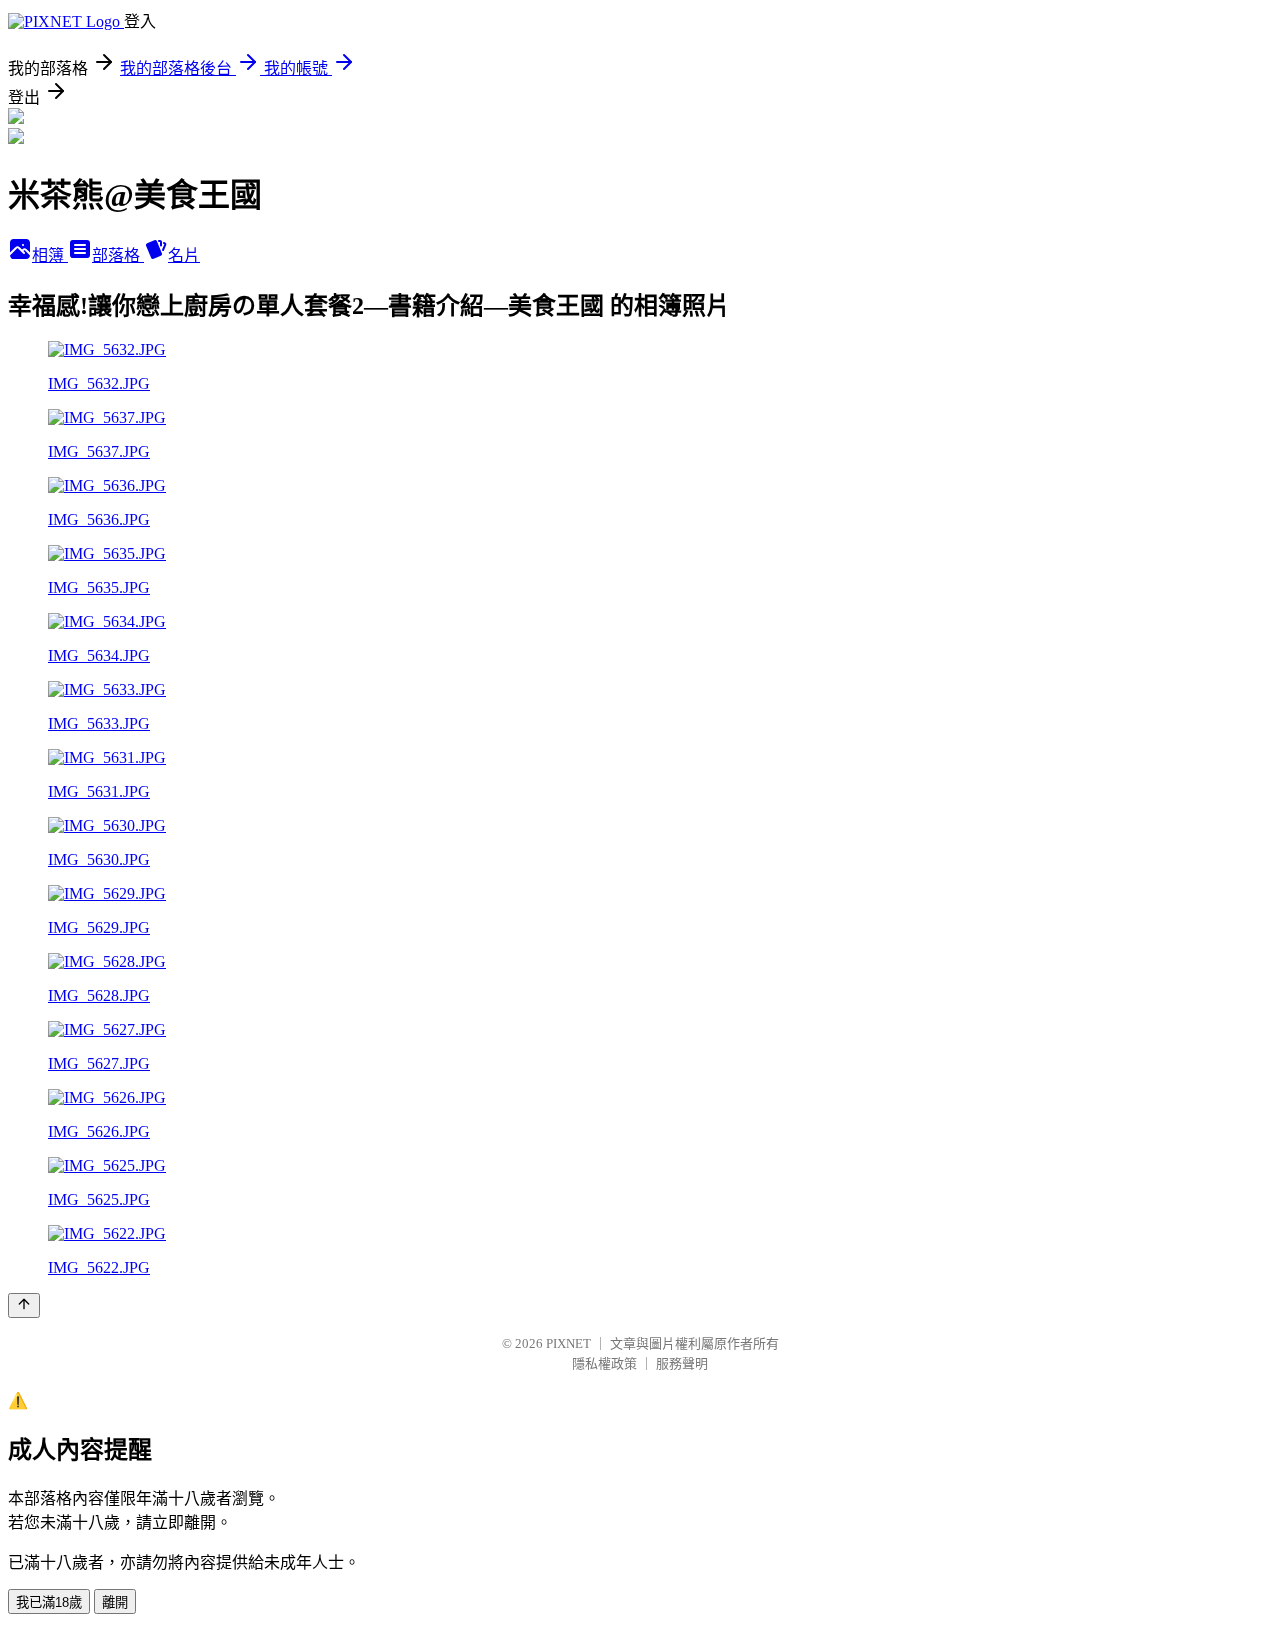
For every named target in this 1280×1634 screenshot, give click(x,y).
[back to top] (24, 1305)
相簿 (50, 255)
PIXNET (568, 1343)
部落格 (118, 255)
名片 (184, 255)
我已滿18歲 (49, 1602)
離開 (115, 1602)
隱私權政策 (604, 1363)
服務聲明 (682, 1363)
